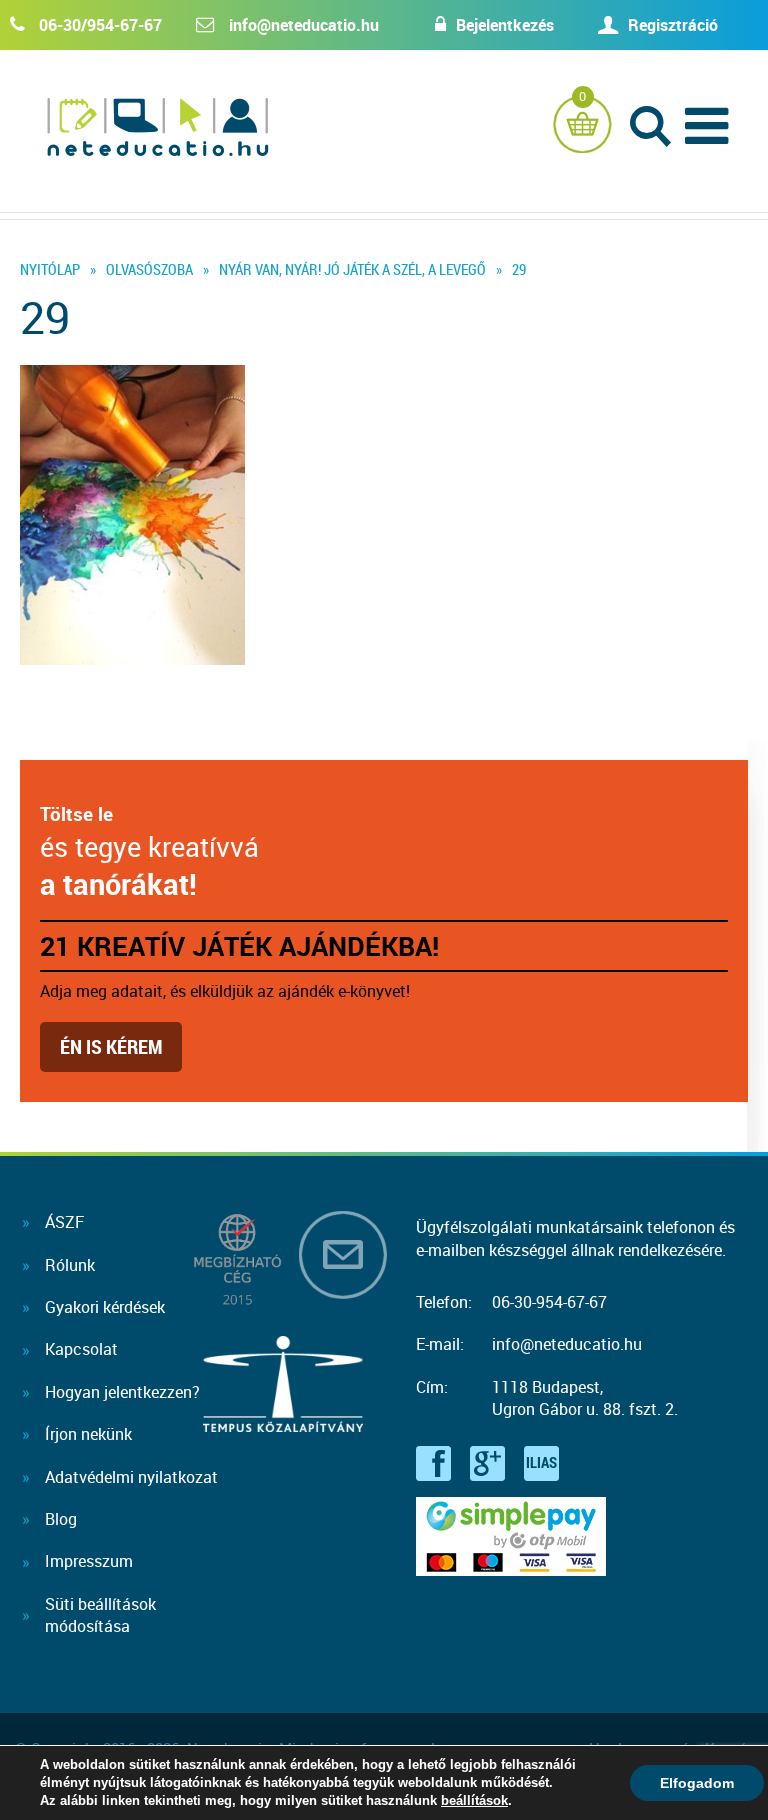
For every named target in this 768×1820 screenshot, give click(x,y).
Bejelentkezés (505, 25)
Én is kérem (111, 1046)
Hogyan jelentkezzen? (122, 1392)
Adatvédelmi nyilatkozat (131, 1477)
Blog (61, 1519)
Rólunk (70, 1265)
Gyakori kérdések (105, 1307)
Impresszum (89, 1561)
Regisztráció (673, 25)
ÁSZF (64, 1222)
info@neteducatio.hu (304, 25)
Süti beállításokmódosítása (100, 1615)
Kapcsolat (81, 1349)
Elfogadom (697, 1783)
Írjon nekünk (88, 1434)
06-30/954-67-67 (100, 25)
